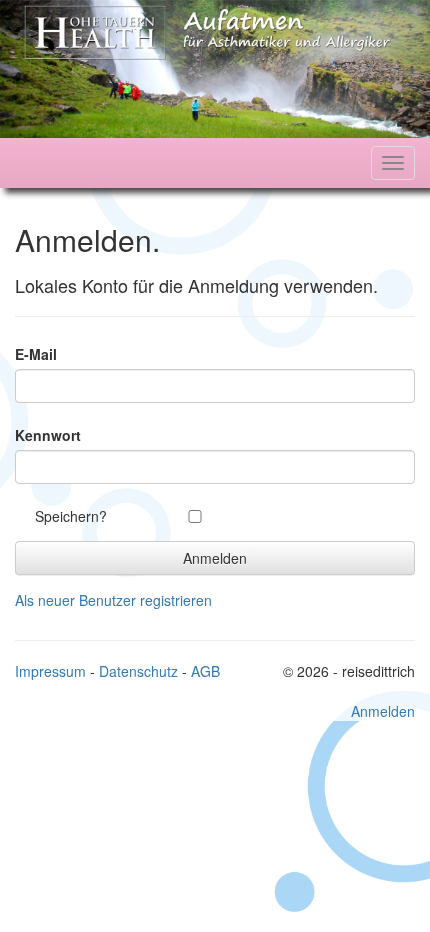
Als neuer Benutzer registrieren (113, 600)
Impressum (50, 671)
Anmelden (383, 711)
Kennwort (48, 435)
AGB (205, 671)
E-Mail (36, 354)
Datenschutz (138, 671)
